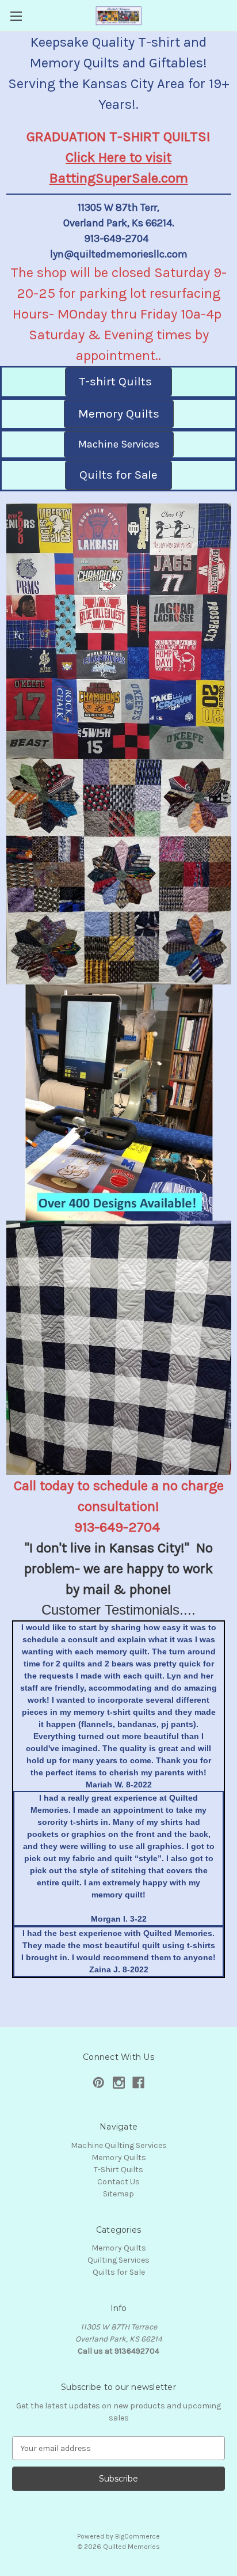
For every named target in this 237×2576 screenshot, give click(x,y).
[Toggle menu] (16, 16)
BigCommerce (137, 2536)
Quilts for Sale (119, 2272)
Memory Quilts (119, 2158)
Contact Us (118, 2182)
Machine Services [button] (119, 444)
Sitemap (118, 2194)
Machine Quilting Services (119, 2145)
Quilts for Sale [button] (118, 475)
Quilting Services (118, 2260)
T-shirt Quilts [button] (118, 381)
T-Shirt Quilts (118, 2170)
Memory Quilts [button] (119, 414)
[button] (119, 632)
